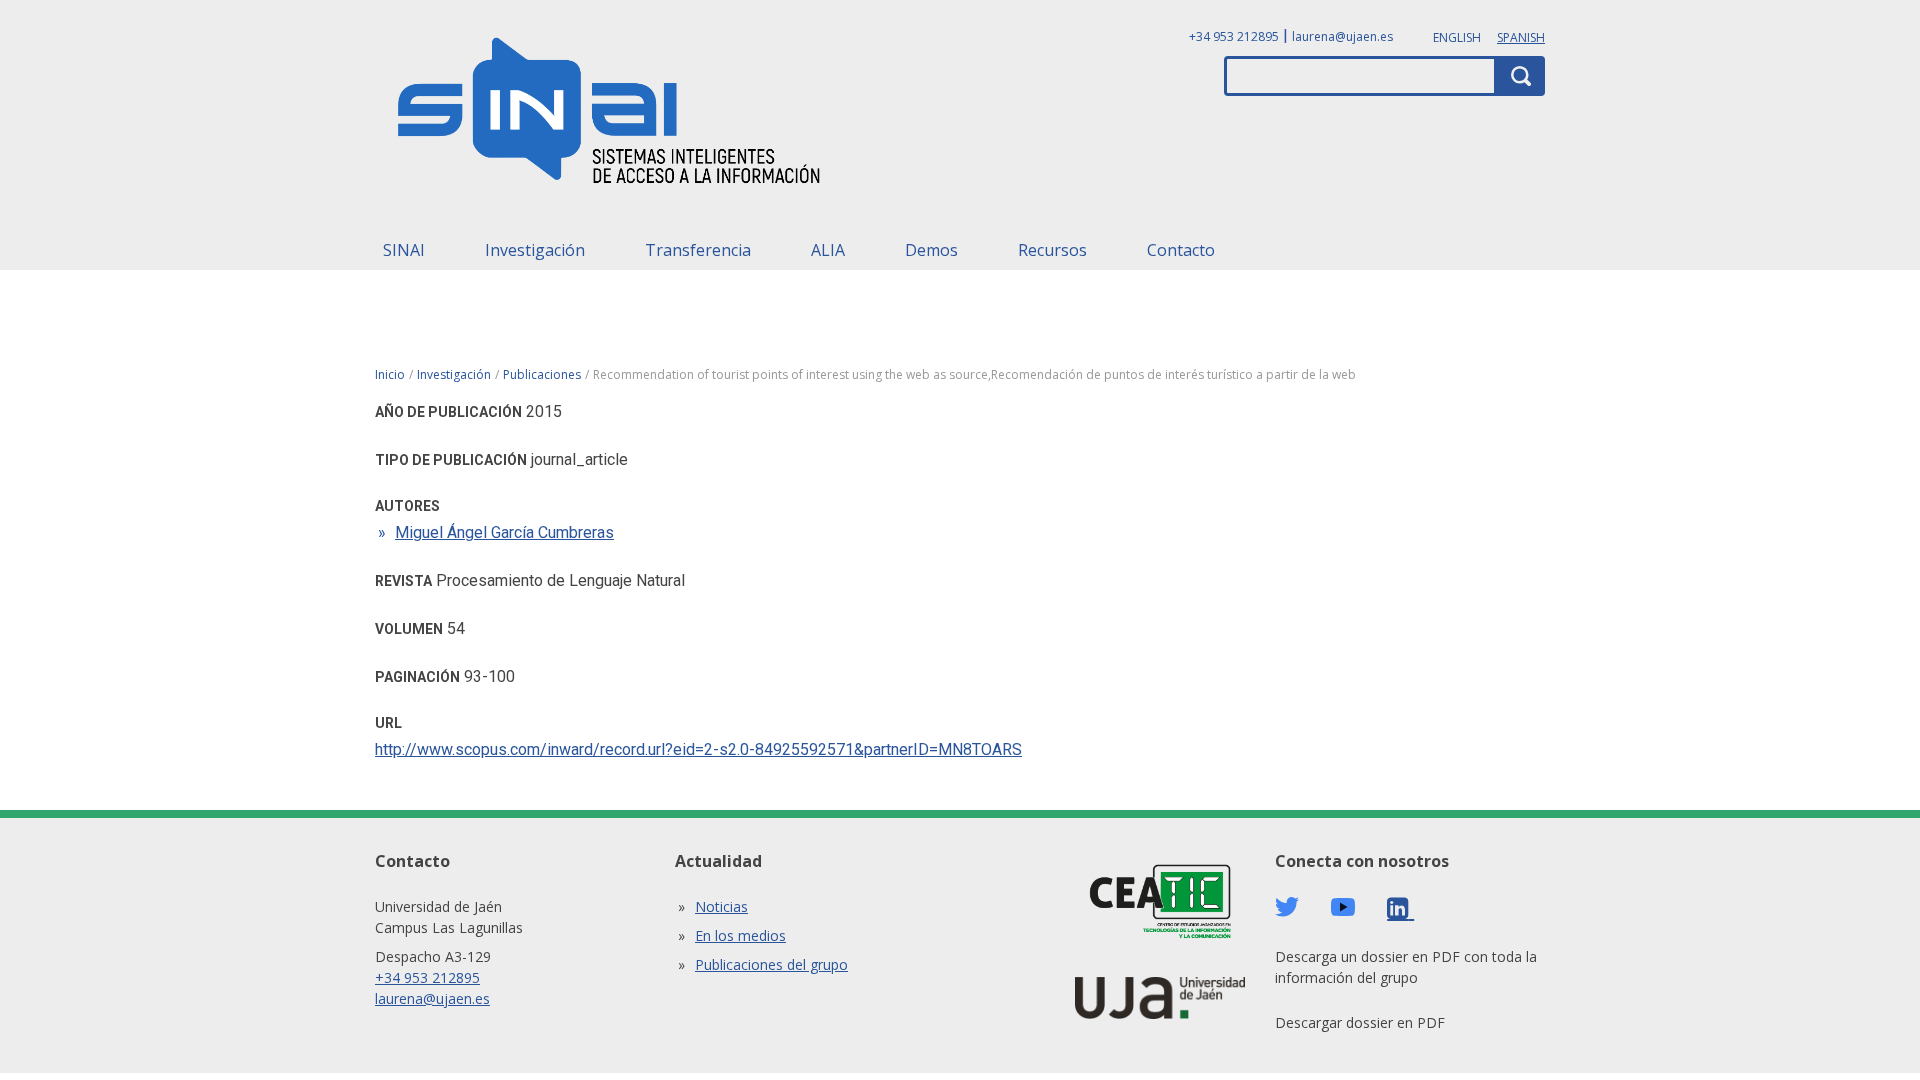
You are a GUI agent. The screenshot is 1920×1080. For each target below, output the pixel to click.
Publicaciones (542, 374)
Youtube (1343, 907)
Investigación (535, 250)
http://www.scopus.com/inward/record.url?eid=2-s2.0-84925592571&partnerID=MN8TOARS (698, 749)
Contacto (1181, 250)
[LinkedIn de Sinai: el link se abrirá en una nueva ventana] (1400, 908)
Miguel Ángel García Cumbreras (504, 532)
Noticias (721, 906)
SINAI (404, 250)
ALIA (828, 250)
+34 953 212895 (1234, 36)
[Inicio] (610, 117)
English (1457, 37)
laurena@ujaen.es (1342, 36)
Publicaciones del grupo (771, 964)
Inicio (390, 374)
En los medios (740, 935)
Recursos (1052, 250)
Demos (931, 250)
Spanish (1521, 37)
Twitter (1287, 907)
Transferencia (698, 250)
